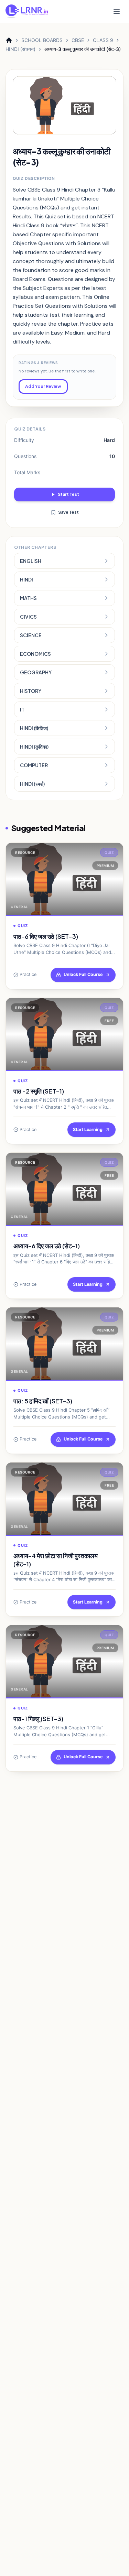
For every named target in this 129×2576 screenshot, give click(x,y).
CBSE (78, 40)
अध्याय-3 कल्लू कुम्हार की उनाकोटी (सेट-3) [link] (83, 49)
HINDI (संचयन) (20, 49)
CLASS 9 (103, 40)
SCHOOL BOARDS (42, 40)
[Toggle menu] (117, 11)
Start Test (68, 494)
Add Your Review (43, 386)
